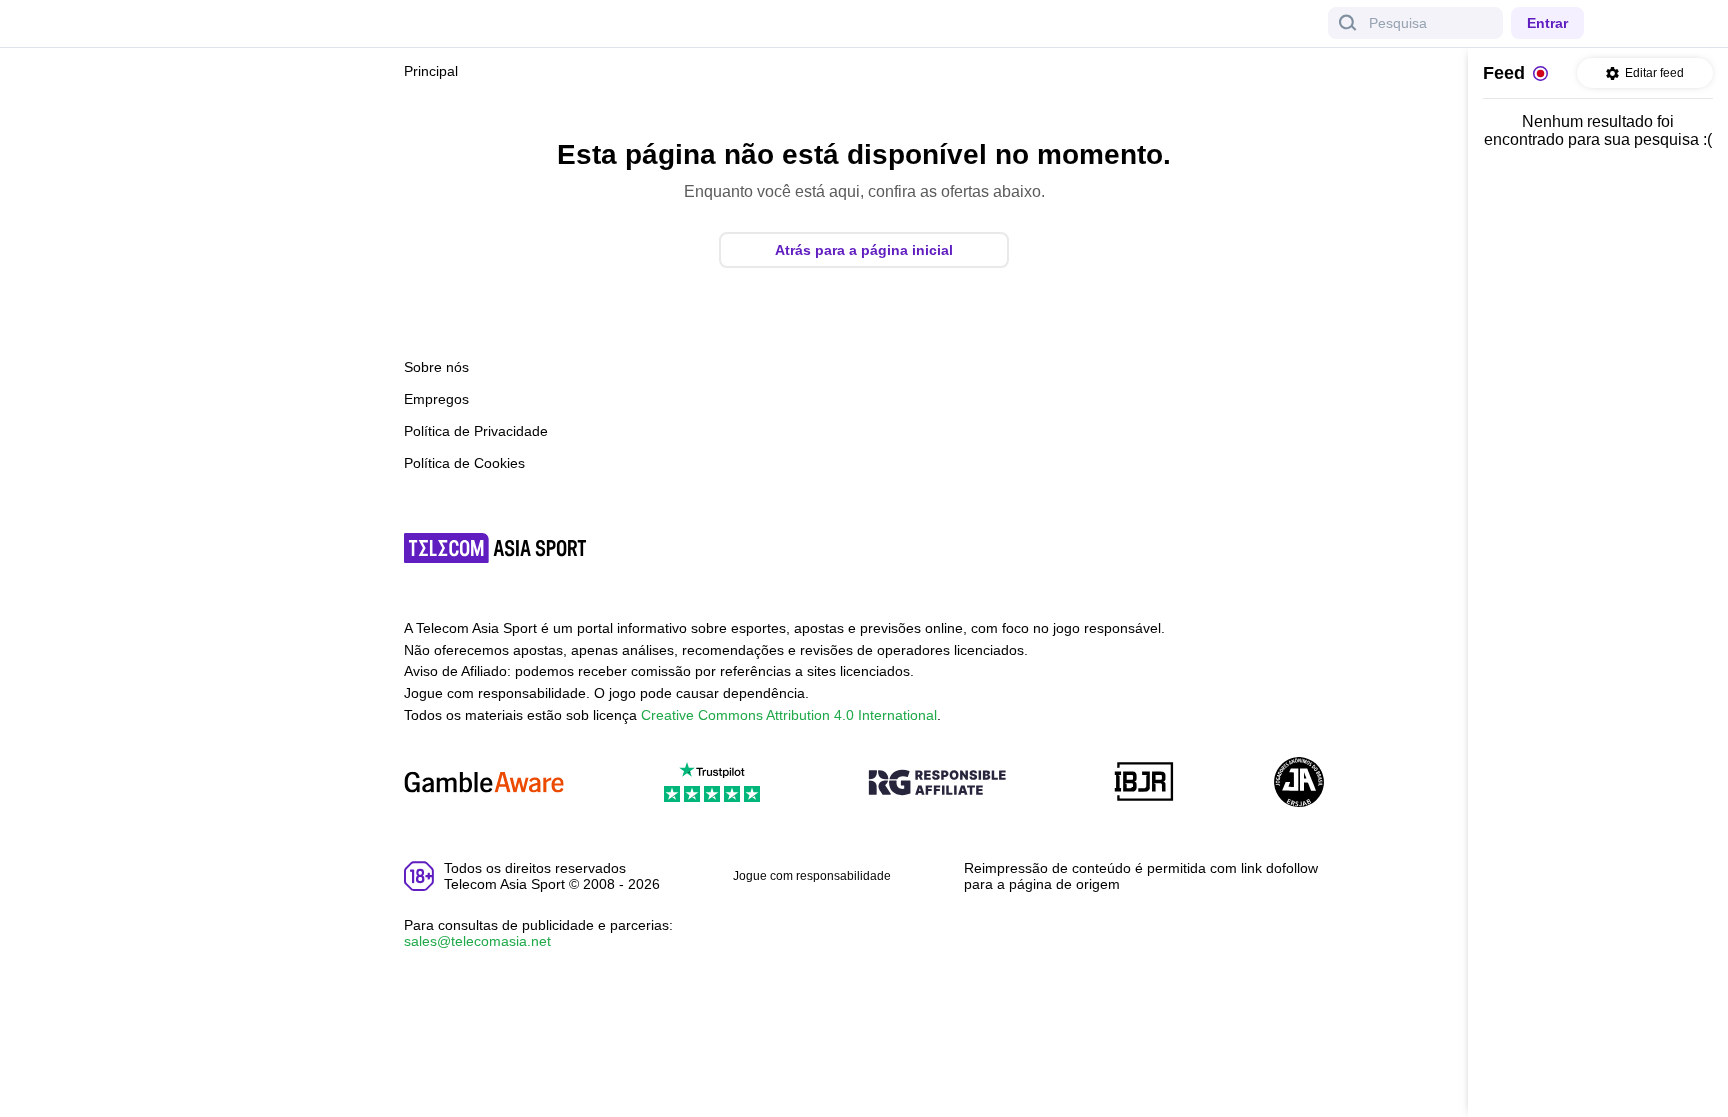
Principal (431, 71)
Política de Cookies (464, 463)
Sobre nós (436, 367)
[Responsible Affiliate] (937, 784)
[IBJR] (1144, 783)
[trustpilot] (712, 783)
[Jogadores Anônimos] (1299, 783)
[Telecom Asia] (496, 548)
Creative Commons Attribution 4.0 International (789, 715)
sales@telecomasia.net (477, 941)
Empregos (436, 399)
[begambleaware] (484, 783)
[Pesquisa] (1348, 23)
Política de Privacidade (476, 431)
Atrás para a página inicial (864, 250)
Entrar (1547, 23)
